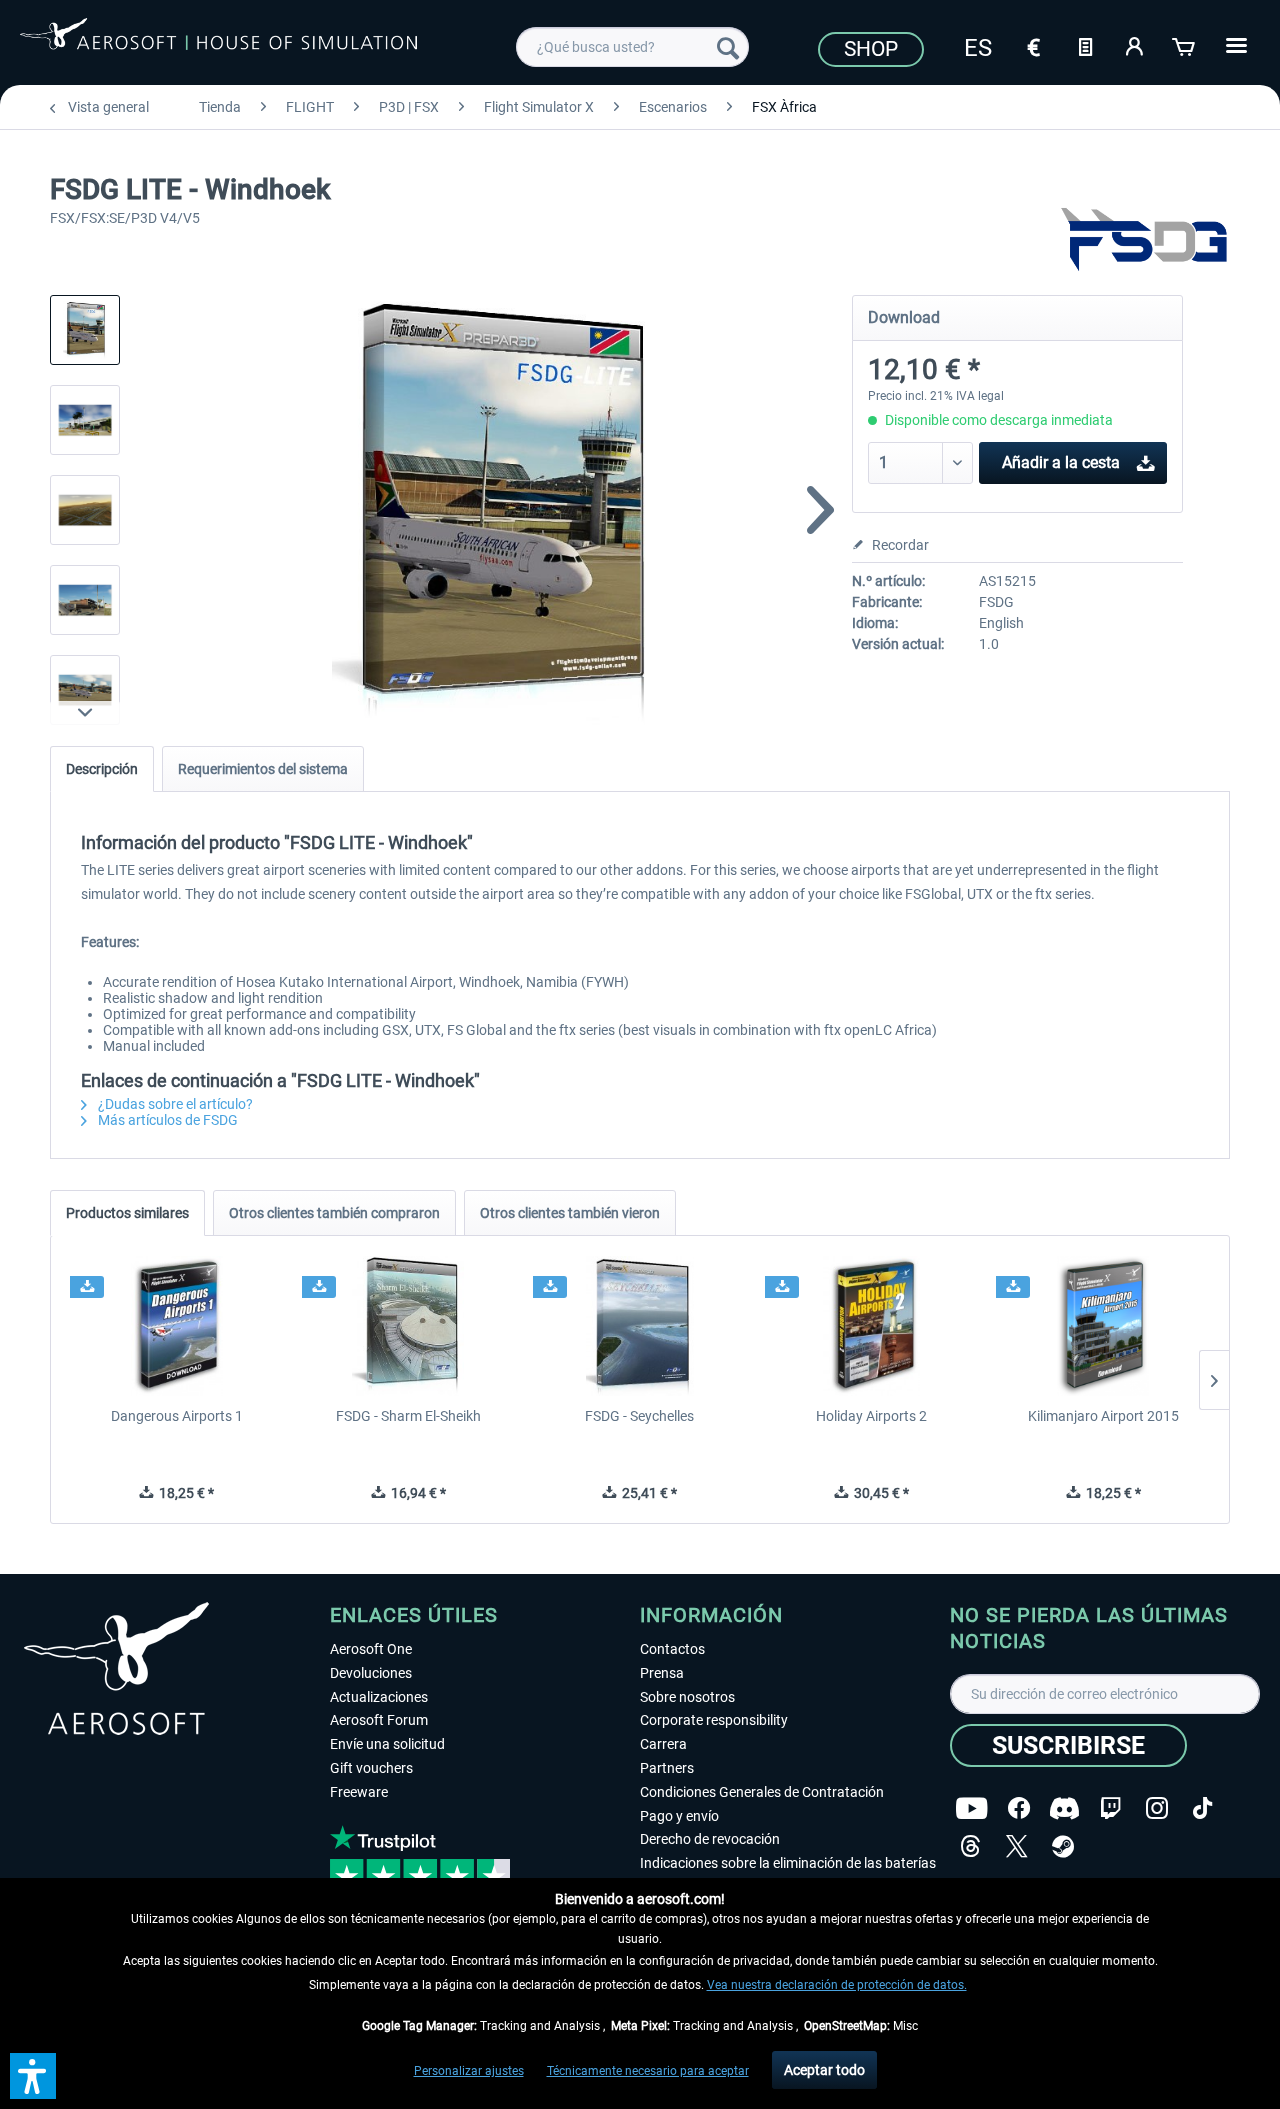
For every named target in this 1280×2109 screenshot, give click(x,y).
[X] (1017, 1846)
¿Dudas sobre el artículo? (174, 1104)
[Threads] (970, 1846)
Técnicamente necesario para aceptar (648, 2071)
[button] (33, 2076)
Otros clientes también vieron (570, 1213)
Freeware (359, 1792)
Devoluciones (371, 1673)
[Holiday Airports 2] (872, 1326)
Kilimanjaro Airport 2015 (1103, 1416)
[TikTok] (1202, 1808)
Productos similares (127, 1213)
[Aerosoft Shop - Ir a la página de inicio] (218, 44)
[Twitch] (1110, 1808)
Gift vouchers (371, 1768)
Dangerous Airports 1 (177, 1416)
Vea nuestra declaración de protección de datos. (837, 1985)
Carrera (663, 1744)
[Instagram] (1157, 1808)
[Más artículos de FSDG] (1144, 240)
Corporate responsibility (714, 1720)
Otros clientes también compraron (334, 1213)
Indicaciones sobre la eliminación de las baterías (788, 1863)
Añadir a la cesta (1061, 462)
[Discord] (1064, 1808)
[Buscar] (728, 47)
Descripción (102, 769)
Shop (871, 49)
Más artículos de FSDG (166, 1120)
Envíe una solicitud (387, 1744)
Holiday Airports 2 (871, 1416)
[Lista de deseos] (1085, 45)
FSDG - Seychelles (639, 1416)
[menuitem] (632, 47)
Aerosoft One (371, 1649)
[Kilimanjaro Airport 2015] (1103, 1326)
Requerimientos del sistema (263, 769)
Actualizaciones (379, 1697)
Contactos (672, 1649)
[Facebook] (1019, 1808)
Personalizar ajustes (469, 2071)
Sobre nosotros (687, 1697)
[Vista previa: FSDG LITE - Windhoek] (85, 330)
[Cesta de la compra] (1185, 45)
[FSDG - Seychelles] (640, 1326)
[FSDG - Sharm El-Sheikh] (409, 1326)
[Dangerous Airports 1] (177, 1326)
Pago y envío (679, 1816)
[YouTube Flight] (971, 1808)
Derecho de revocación (710, 1839)
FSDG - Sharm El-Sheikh (408, 1416)
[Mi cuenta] (1135, 45)
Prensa (662, 1673)
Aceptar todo (824, 2070)
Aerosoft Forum (379, 1720)
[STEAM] (1063, 1846)
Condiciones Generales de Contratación (762, 1792)
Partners (667, 1768)
